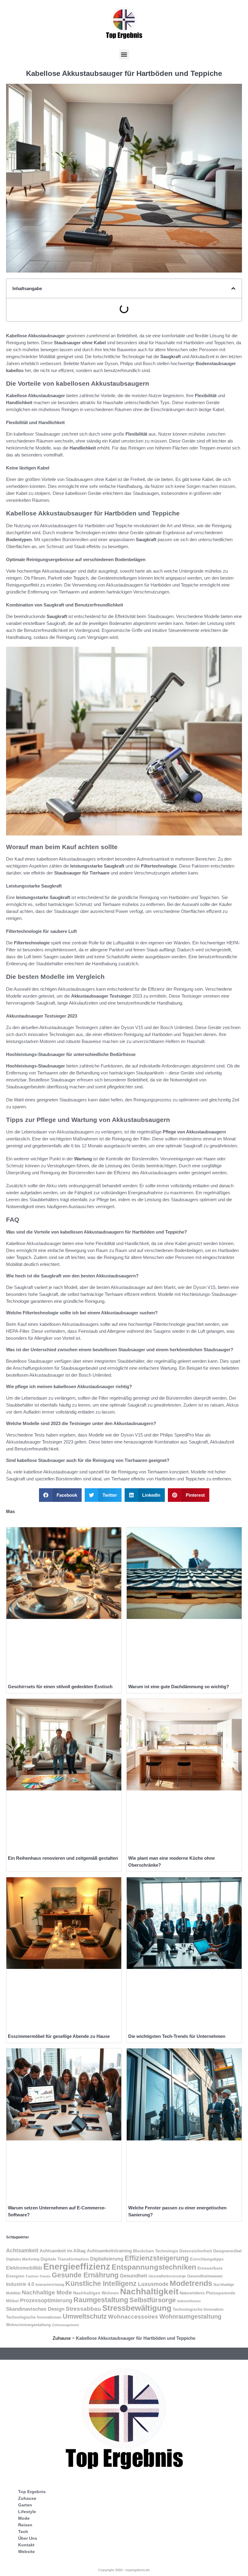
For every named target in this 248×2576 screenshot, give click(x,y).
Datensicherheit (196, 2251)
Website (26, 2551)
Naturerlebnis (192, 2293)
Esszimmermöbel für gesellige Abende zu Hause (59, 2036)
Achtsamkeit (22, 2251)
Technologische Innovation (198, 2309)
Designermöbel (227, 2251)
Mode (24, 2518)
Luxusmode (153, 2284)
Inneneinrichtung (50, 2285)
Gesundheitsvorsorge (167, 2276)
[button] (124, 54)
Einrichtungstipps (207, 2259)
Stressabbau (83, 2309)
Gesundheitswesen (205, 2276)
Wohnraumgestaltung (190, 2316)
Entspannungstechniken (154, 2267)
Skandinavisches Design (35, 2309)
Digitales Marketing (23, 2259)
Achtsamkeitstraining (109, 2251)
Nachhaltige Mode (47, 2292)
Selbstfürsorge (153, 2300)
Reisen (25, 2525)
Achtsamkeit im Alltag (63, 2251)
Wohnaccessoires (133, 2317)
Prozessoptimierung (46, 2300)
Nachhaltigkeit (149, 2291)
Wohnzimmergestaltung (28, 2325)
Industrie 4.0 (20, 2284)
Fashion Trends (38, 2276)
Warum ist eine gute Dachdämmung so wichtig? (179, 1687)
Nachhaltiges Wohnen (96, 2293)
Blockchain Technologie (156, 2251)
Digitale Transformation (65, 2259)
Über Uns (28, 2538)
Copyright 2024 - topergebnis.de (124, 2570)
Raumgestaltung (101, 2300)
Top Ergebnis (32, 2492)
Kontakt (26, 2545)
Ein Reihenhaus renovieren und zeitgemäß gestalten (63, 1858)
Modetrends (191, 2283)
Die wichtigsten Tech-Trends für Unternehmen (177, 2036)
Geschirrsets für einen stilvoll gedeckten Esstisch (60, 1687)
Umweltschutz (85, 2316)
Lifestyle (27, 2512)
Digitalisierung (107, 2259)
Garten (25, 2505)
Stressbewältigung (137, 2308)
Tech (23, 2532)
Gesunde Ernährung (85, 2275)
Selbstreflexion (189, 2301)
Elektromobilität (24, 2268)
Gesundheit (134, 2276)
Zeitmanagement (65, 2325)
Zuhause (62, 2338)
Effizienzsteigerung (157, 2258)
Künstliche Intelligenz (101, 2283)
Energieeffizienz (77, 2266)
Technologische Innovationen (34, 2317)
